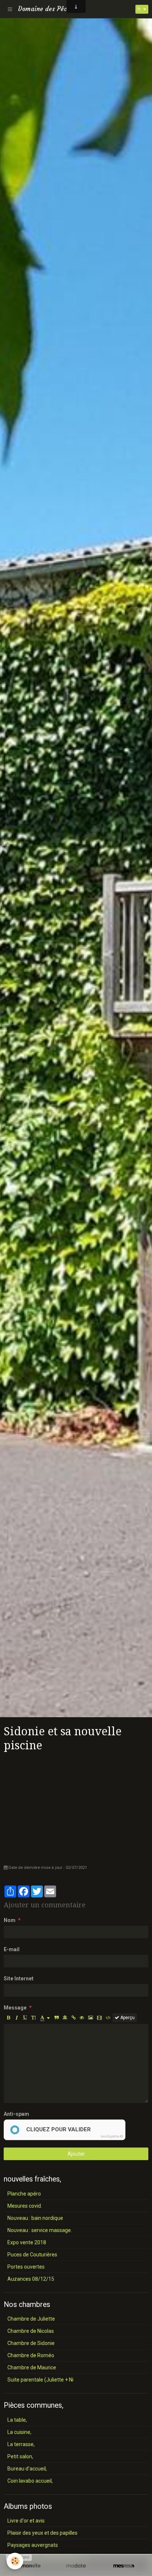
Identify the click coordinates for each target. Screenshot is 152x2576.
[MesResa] (124, 2566)
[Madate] (76, 2566)
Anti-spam (16, 2114)
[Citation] (56, 2018)
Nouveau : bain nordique (35, 2218)
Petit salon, (20, 2456)
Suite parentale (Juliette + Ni (40, 2380)
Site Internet (19, 1979)
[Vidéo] (99, 2018)
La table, (17, 2420)
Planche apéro (24, 2194)
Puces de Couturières (32, 2255)
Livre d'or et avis (26, 2521)
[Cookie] (15, 2561)
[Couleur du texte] (45, 2018)
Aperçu (127, 2018)
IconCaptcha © (112, 2136)
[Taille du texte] (34, 2018)
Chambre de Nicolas (31, 2331)
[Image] (91, 2018)
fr (139, 9)
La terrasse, (21, 2444)
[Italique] (17, 2018)
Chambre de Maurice (32, 2367)
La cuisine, (19, 2432)
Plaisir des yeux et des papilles (42, 2533)
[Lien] (73, 2018)
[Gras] (8, 2018)
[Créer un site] (28, 2566)
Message (15, 2008)
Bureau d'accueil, (27, 2469)
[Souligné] (25, 2018)
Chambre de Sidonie (31, 2343)
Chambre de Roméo (31, 2355)
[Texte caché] (82, 2018)
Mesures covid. (25, 2206)
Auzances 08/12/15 (31, 2279)
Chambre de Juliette (31, 2319)
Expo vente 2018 (27, 2242)
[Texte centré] (65, 2018)
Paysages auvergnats (33, 2545)
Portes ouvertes (26, 2267)
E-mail (12, 1949)
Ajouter (76, 2154)
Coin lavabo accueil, (30, 2481)
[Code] (108, 2018)
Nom (10, 1920)
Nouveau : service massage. (40, 2230)
